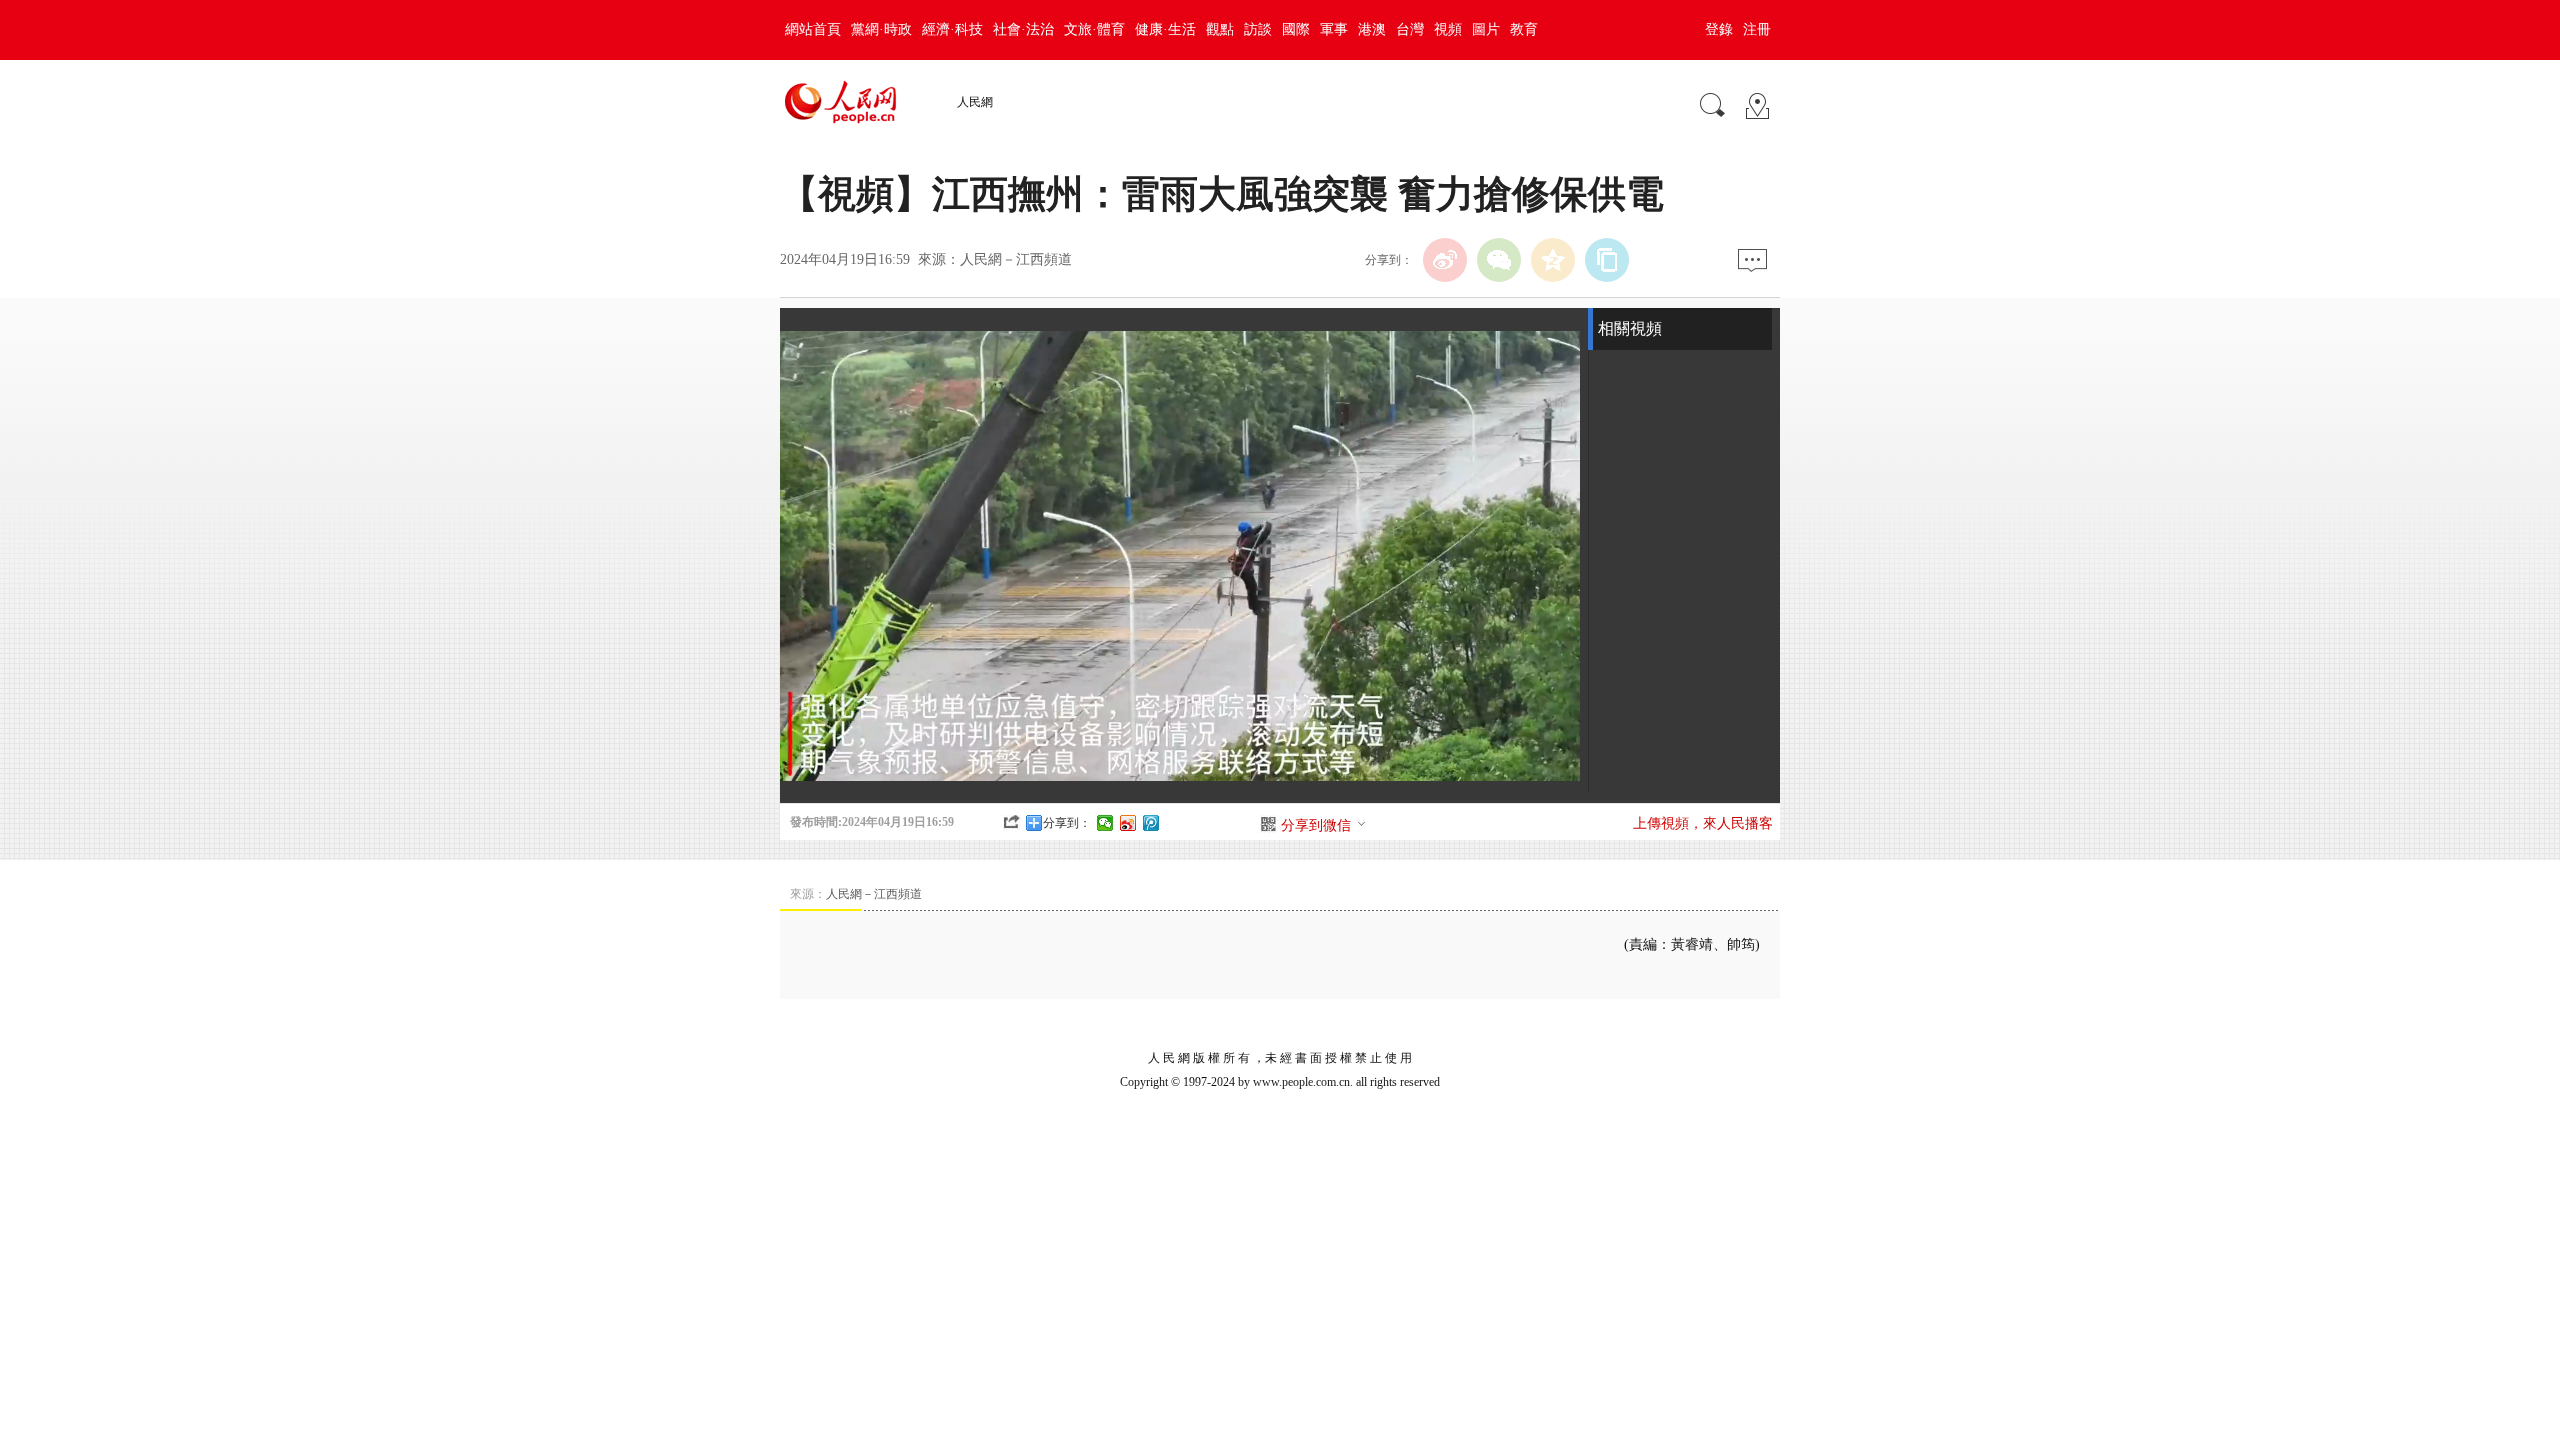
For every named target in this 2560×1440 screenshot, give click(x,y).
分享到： (1067, 823)
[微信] (1499, 260)
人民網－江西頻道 (1016, 259)
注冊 (1757, 29)
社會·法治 (1023, 29)
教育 (1524, 29)
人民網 (975, 102)
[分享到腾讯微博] (1151, 823)
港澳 (1372, 29)
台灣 (1410, 29)
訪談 (1258, 29)
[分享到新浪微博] (1128, 823)
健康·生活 (1165, 29)
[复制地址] (1607, 260)
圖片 (1486, 29)
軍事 (1334, 29)
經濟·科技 (952, 29)
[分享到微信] (1105, 823)
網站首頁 (813, 29)
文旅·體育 (1094, 29)
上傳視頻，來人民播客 (1703, 823)
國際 (1296, 29)
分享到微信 (1316, 825)
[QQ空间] (1553, 260)
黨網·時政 (881, 29)
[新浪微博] (1445, 260)
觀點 (1220, 29)
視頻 (1448, 29)
